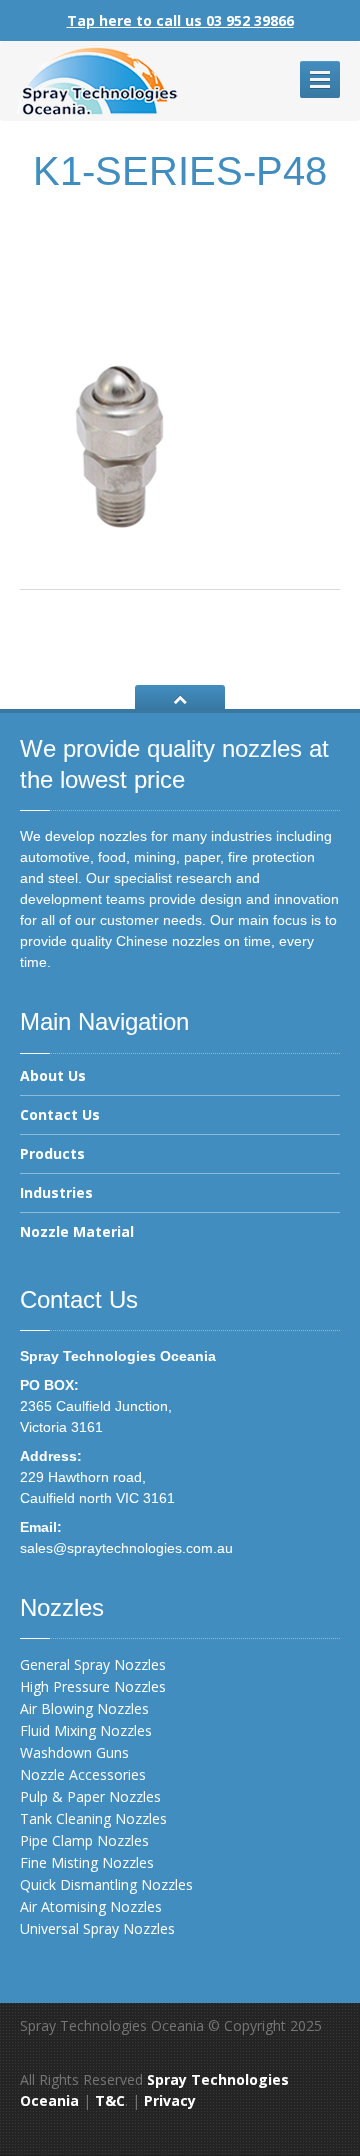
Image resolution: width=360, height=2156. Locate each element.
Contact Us (60, 1114)
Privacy (170, 2100)
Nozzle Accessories (83, 1774)
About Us (53, 1077)
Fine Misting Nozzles (87, 1862)
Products (52, 1153)
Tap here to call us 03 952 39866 (180, 20)
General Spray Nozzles (93, 1664)
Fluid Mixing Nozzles (86, 1730)
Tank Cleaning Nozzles (93, 1818)
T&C (110, 2100)
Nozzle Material (77, 1231)
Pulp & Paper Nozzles (90, 1796)
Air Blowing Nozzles (84, 1708)
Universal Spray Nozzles (97, 1928)
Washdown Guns (74, 1752)
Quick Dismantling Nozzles (106, 1884)
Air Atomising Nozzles (91, 1906)
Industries (56, 1192)
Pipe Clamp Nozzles (84, 1840)
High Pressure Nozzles (93, 1686)
